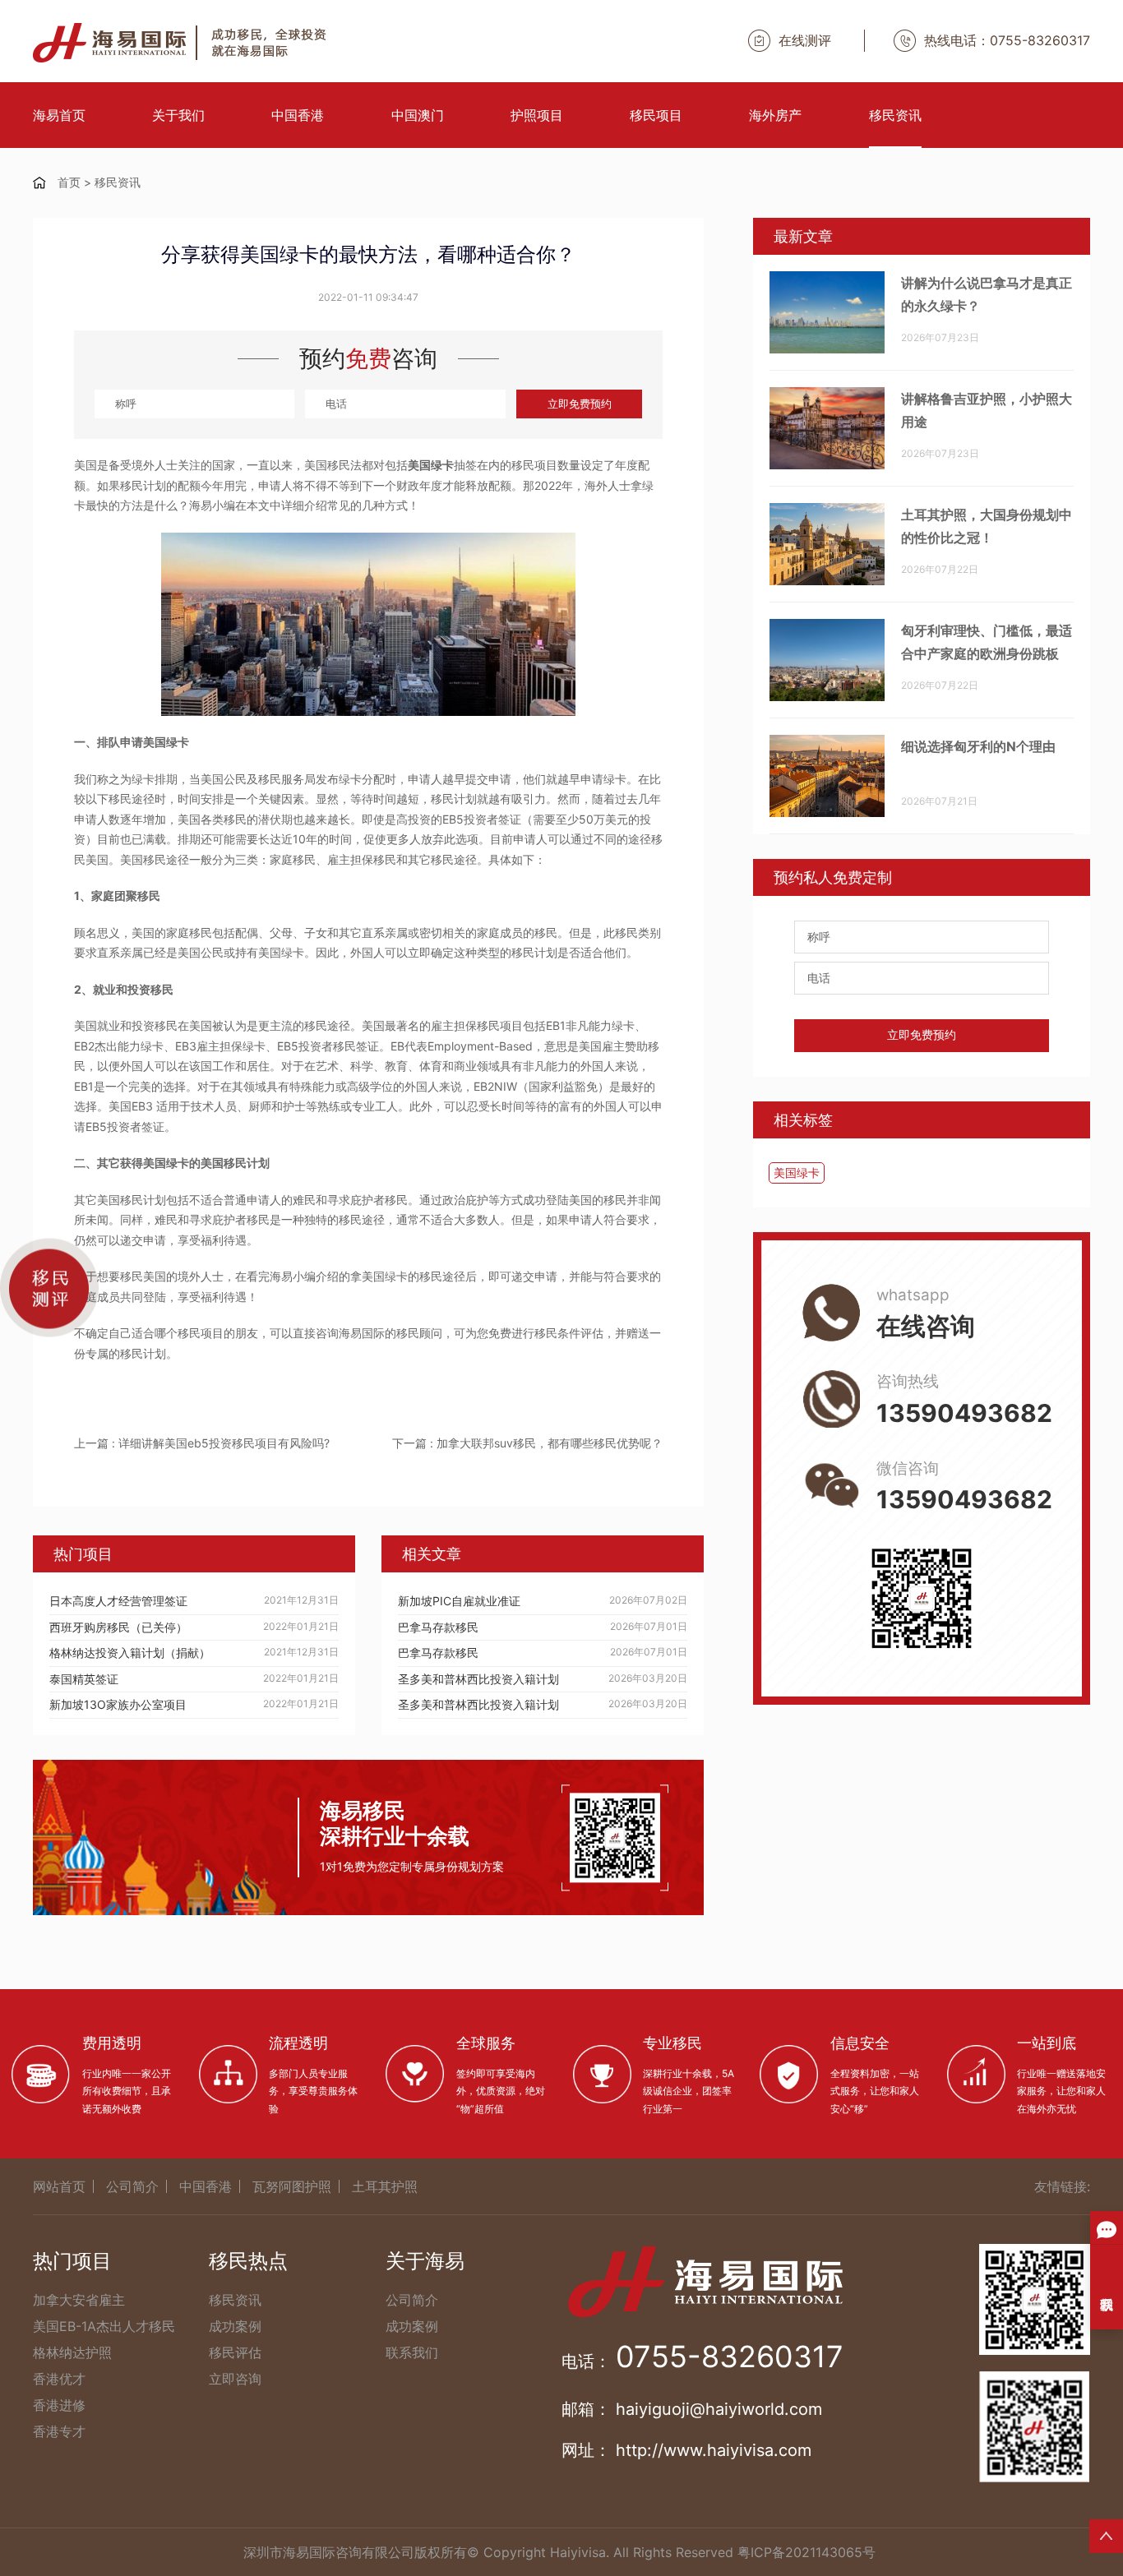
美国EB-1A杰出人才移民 (104, 2326)
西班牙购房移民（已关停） (118, 1627)
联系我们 (412, 2352)
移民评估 (235, 2352)
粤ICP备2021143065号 (806, 2552)
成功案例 (235, 2326)
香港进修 (59, 2405)
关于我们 (178, 115)
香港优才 (59, 2379)
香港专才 (59, 2431)
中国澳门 (418, 115)
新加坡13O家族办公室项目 (118, 1704)
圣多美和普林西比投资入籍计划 (478, 1679)
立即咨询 (235, 2379)
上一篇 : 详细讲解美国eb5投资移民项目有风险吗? (202, 1443)
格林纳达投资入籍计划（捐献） (130, 1653)
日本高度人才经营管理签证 (118, 1601)
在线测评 (805, 40)
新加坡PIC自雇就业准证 (459, 1601)
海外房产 (775, 115)
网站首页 (59, 2186)
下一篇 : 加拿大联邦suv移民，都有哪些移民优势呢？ (527, 1443)
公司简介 (132, 2186)
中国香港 (298, 115)
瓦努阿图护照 (292, 2186)
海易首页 (59, 115)
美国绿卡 (797, 1173)
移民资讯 (895, 115)
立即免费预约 (580, 404)
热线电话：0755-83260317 (1007, 40)
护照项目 (537, 115)
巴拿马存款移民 (438, 1627)
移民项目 (656, 115)
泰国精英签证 (84, 1679)
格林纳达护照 (72, 2352)
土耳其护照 (385, 2186)
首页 (69, 182)
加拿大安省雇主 (79, 2300)
